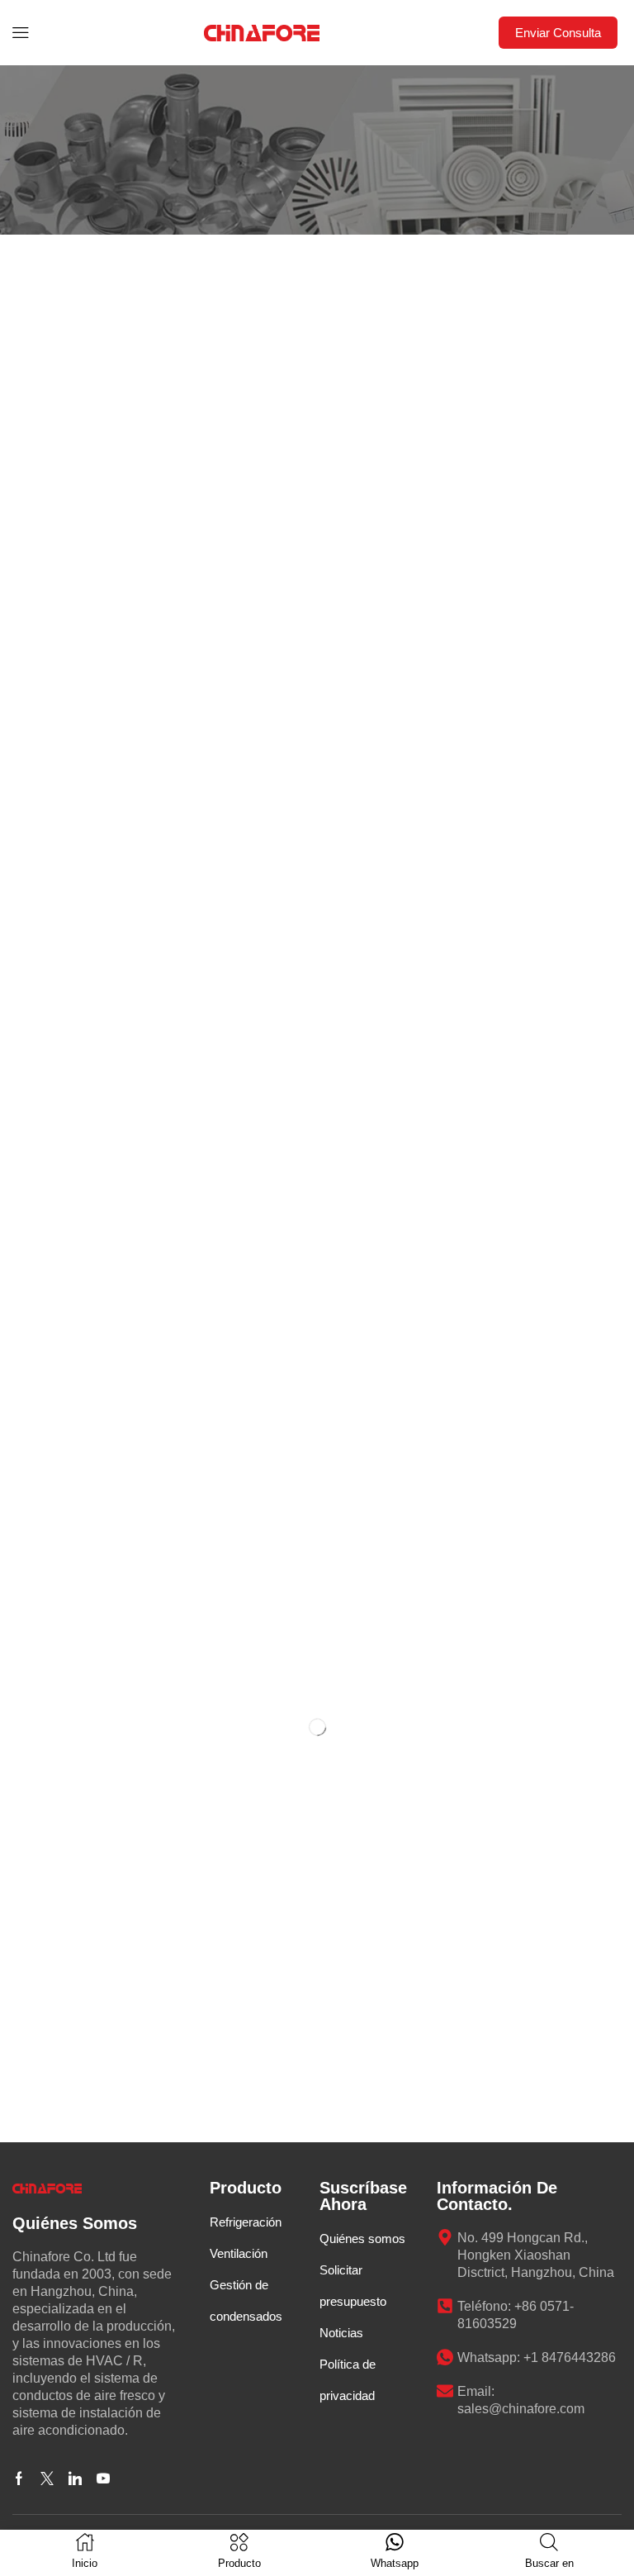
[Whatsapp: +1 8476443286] (445, 2357)
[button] (21, 33)
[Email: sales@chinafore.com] (445, 2391)
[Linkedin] (75, 2479)
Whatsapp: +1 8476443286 (537, 2357)
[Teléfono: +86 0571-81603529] (445, 2306)
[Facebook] (19, 2479)
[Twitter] (47, 2479)
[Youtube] (103, 2479)
